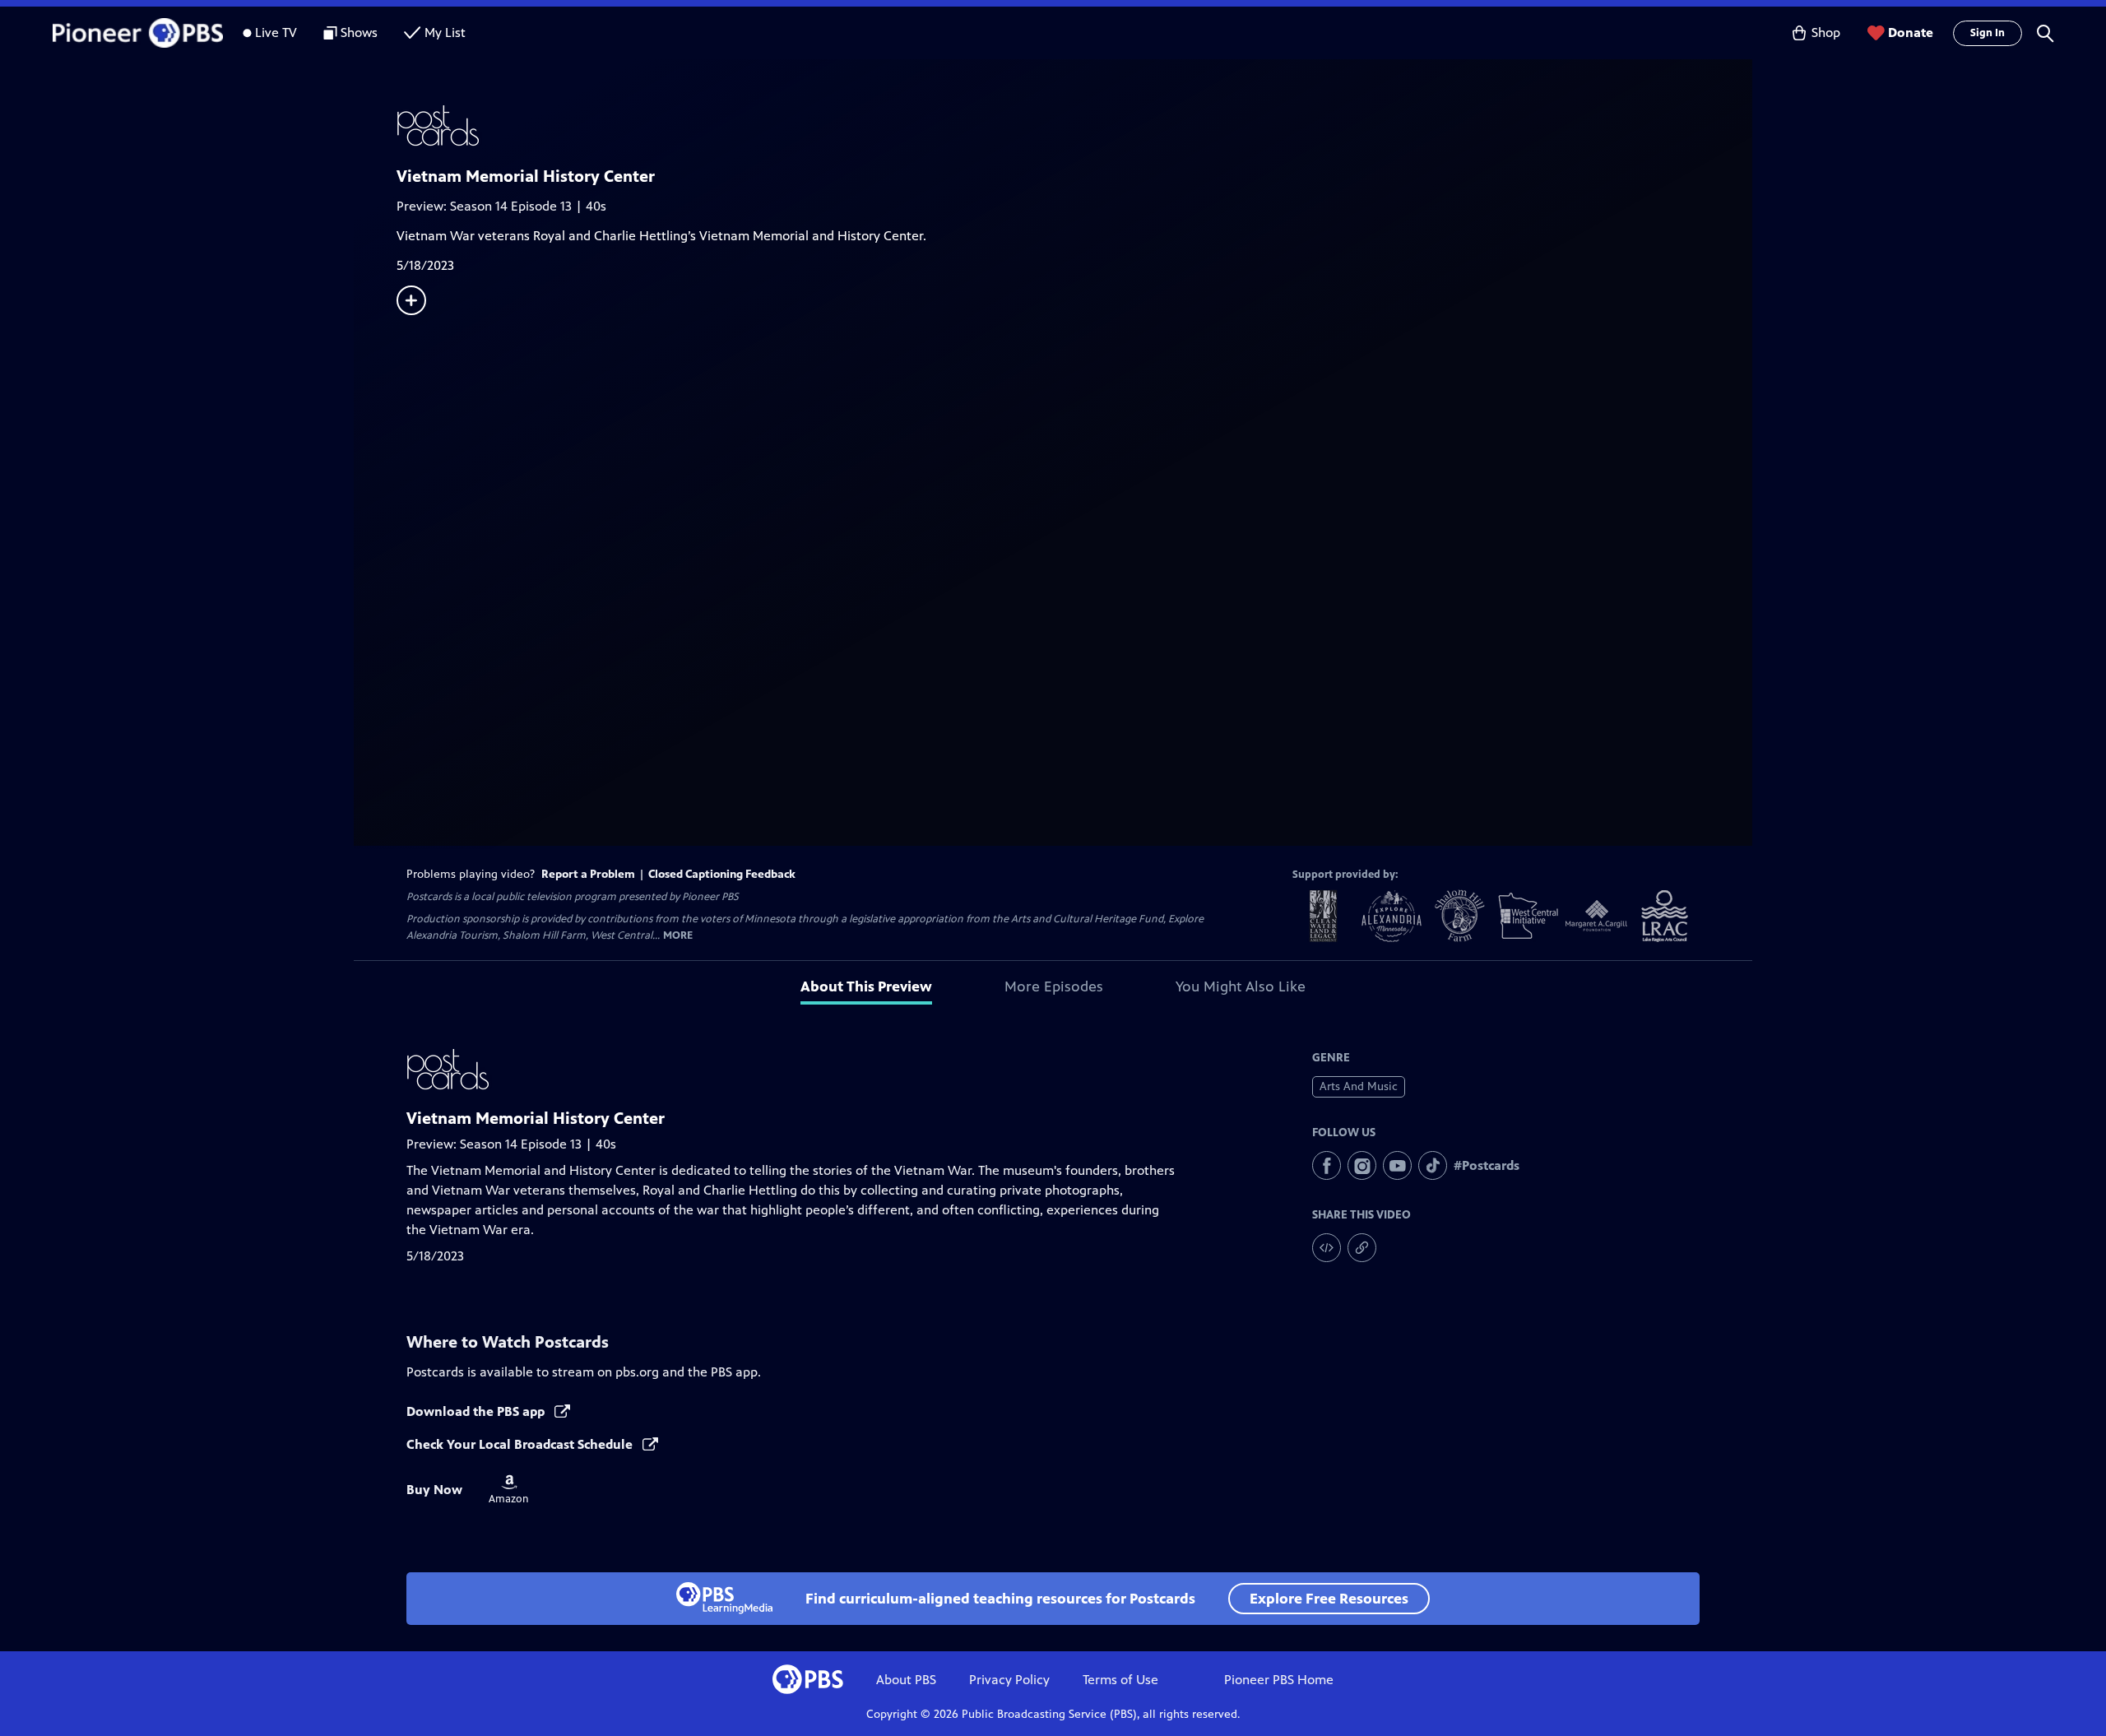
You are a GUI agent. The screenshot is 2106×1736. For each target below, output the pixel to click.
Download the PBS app (477, 1411)
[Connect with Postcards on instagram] (1362, 1165)
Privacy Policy (1009, 1680)
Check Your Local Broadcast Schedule (521, 1444)
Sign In (1988, 33)
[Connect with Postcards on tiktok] (1433, 1165)
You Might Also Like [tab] (1241, 986)
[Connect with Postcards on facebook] (1327, 1165)
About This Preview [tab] (866, 986)
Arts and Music (1359, 1086)
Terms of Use (1120, 1680)
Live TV (276, 32)
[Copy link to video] (1362, 1248)
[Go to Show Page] (1074, 126)
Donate (1911, 32)
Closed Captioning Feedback (722, 874)
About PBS (906, 1680)
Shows (359, 32)
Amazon (509, 1490)
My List (445, 32)
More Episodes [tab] (1054, 986)
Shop (1826, 32)
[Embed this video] (1327, 1248)
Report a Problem (588, 874)
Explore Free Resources (1329, 1599)
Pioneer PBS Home (1279, 1680)
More (678, 936)
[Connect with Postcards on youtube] (1397, 1165)
